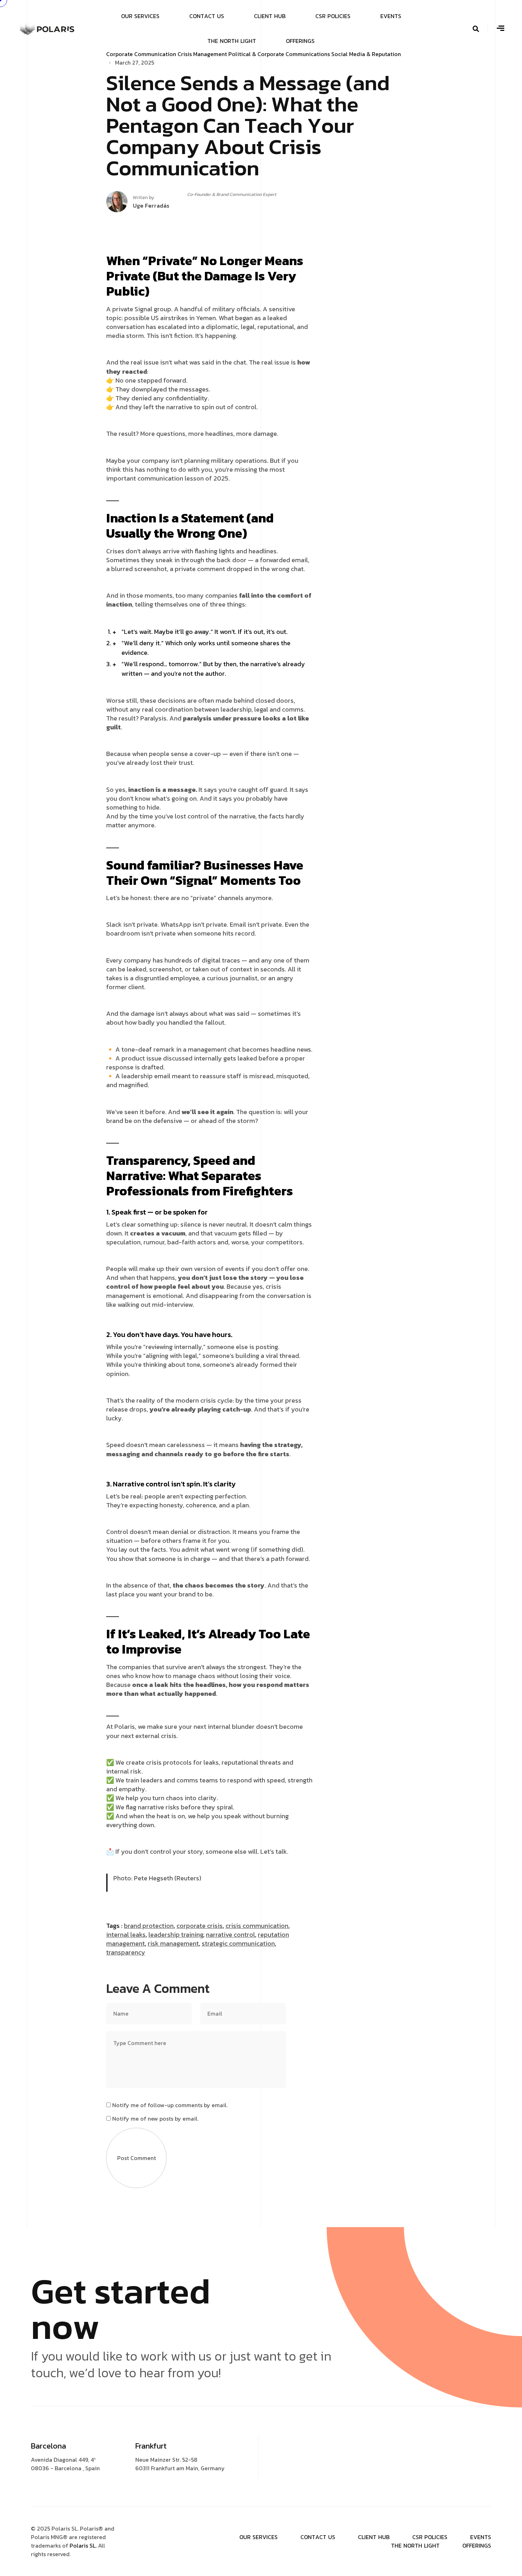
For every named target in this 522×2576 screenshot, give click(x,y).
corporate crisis (200, 1926)
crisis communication (257, 1926)
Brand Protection (149, 1926)
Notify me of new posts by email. (155, 2119)
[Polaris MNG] (47, 28)
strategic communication (238, 1943)
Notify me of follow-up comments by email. (170, 2105)
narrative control (230, 1934)
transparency (126, 1952)
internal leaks (126, 1934)
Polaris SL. (84, 2545)
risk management (173, 1943)
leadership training (176, 1934)
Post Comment (137, 2158)
